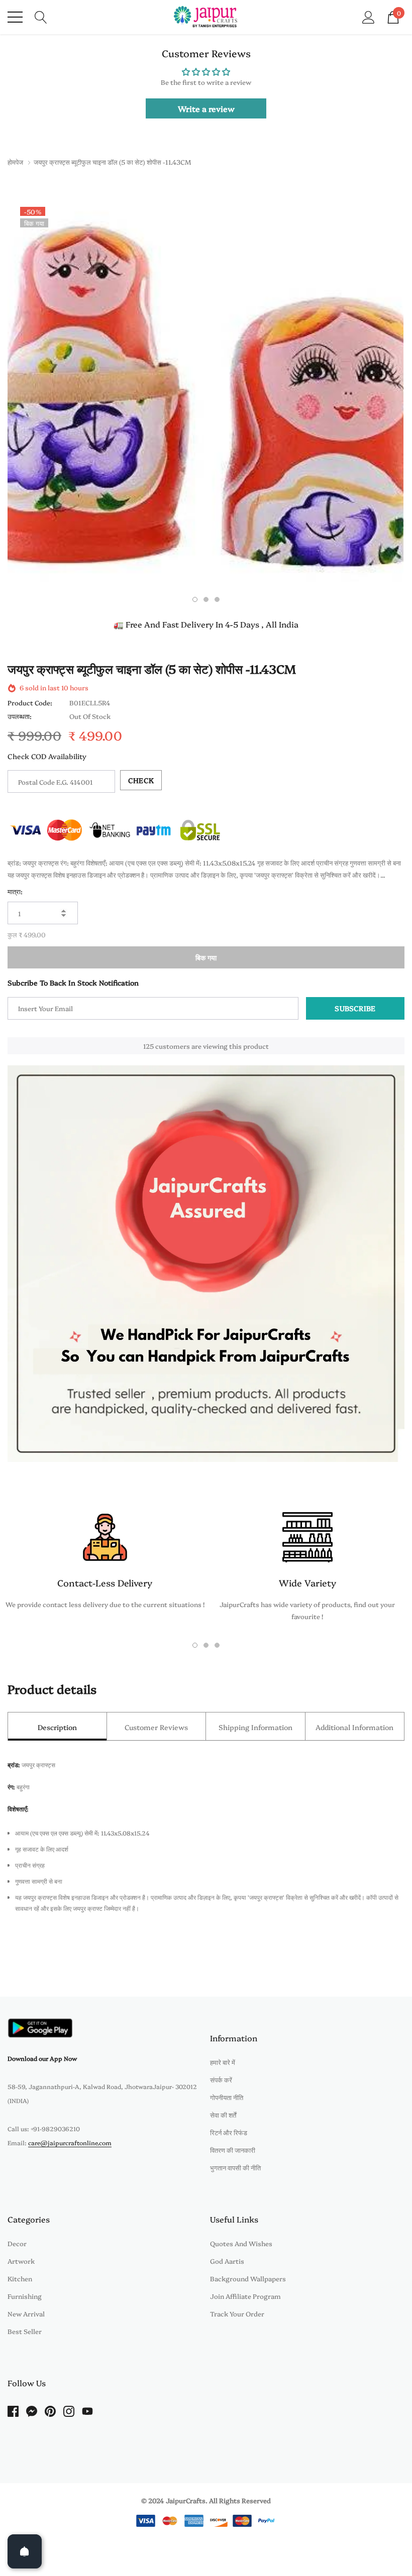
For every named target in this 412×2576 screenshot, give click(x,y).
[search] (41, 16)
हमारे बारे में (223, 2062)
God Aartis (227, 2261)
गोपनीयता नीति (227, 2097)
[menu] (15, 17)
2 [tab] (206, 599)
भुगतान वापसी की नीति (235, 2167)
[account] (369, 16)
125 (148, 1046)
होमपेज (15, 162)
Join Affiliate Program (245, 2296)
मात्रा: (15, 891)
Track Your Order (237, 2313)
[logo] (206, 17)
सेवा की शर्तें (223, 2115)
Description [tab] (57, 1727)
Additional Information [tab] (354, 1727)
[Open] (25, 2551)
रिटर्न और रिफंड (229, 2132)
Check (141, 780)
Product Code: (30, 702)
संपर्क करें (221, 2079)
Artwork (21, 2261)
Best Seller (25, 2331)
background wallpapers (248, 2278)
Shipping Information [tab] (255, 1727)
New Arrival (26, 2313)
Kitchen (20, 2278)
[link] (40, 2028)
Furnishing (25, 2296)
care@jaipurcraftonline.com (70, 2142)
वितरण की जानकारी (233, 2150)
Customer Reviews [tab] (156, 1727)
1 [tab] (195, 599)
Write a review (206, 108)
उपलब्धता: (20, 716)
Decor (17, 2243)
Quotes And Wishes (241, 2243)
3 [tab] (217, 599)
